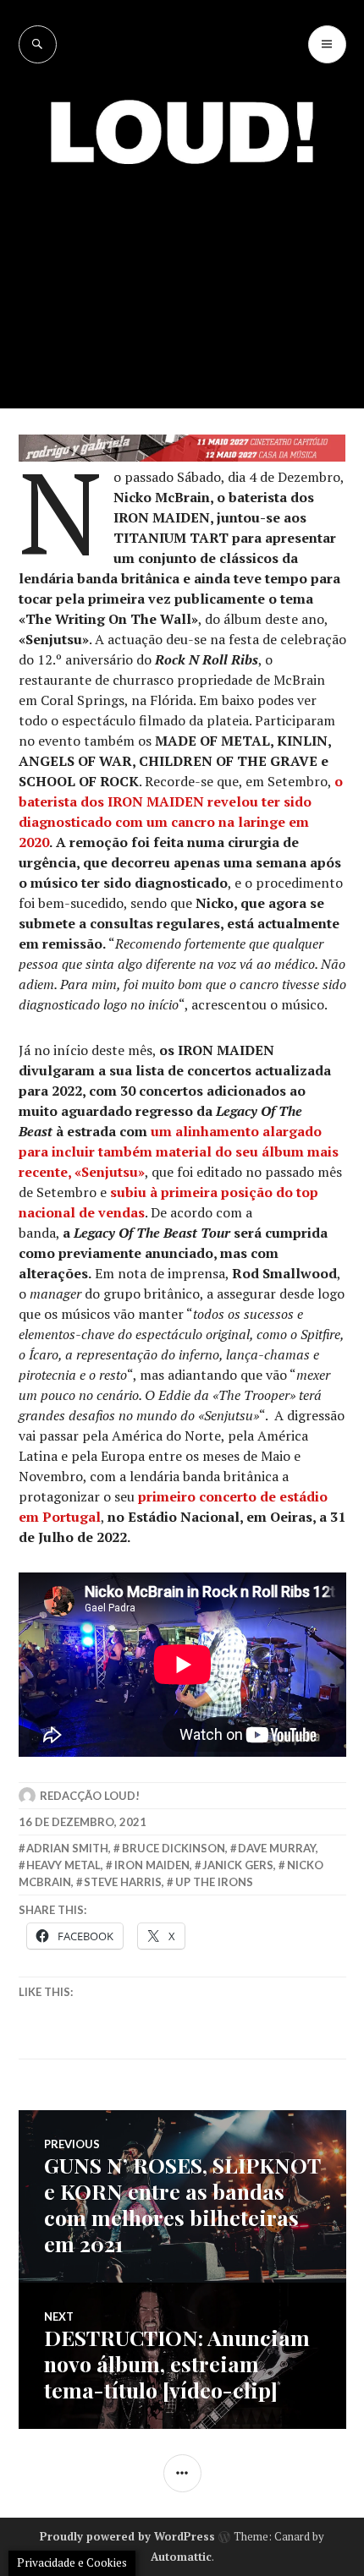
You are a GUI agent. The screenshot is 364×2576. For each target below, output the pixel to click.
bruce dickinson (174, 1848)
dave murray (277, 1848)
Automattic (181, 2557)
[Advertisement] (182, 274)
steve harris (123, 1882)
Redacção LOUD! (90, 1796)
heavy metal (63, 1865)
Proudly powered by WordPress (127, 2536)
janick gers (238, 1865)
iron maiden (152, 1865)
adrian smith (67, 1848)
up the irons (214, 1882)
